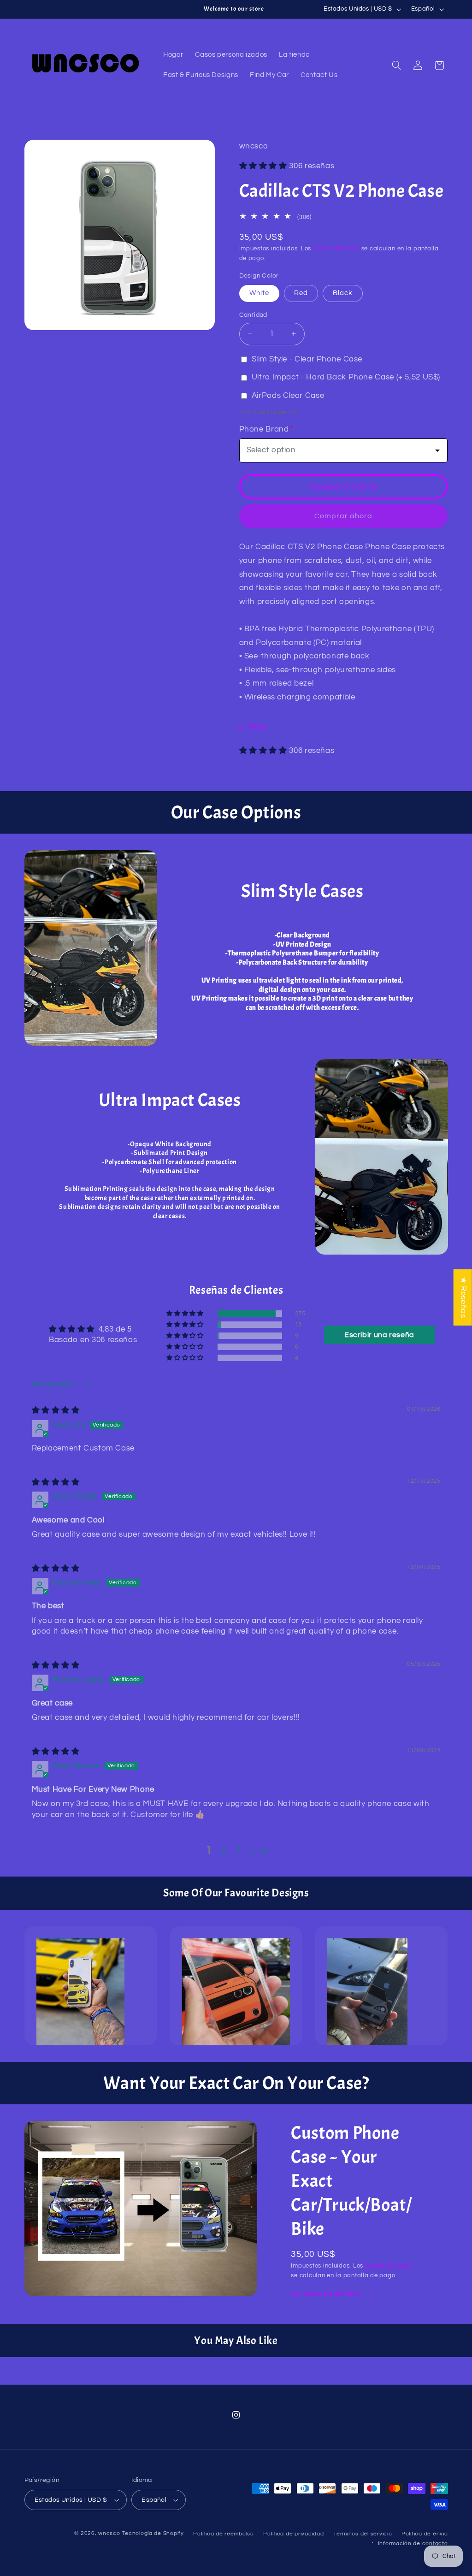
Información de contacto (413, 2543)
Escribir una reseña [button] (379, 1335)
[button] (396, 65)
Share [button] (258, 727)
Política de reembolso (223, 2534)
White (259, 293)
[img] (56, 1410)
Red (301, 293)
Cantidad (253, 315)
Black (343, 293)
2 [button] (224, 1850)
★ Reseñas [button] (463, 1297)
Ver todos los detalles (327, 2294)
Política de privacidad (293, 2534)
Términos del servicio (363, 2534)
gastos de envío (336, 249)
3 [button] (239, 1850)
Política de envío (425, 2534)
